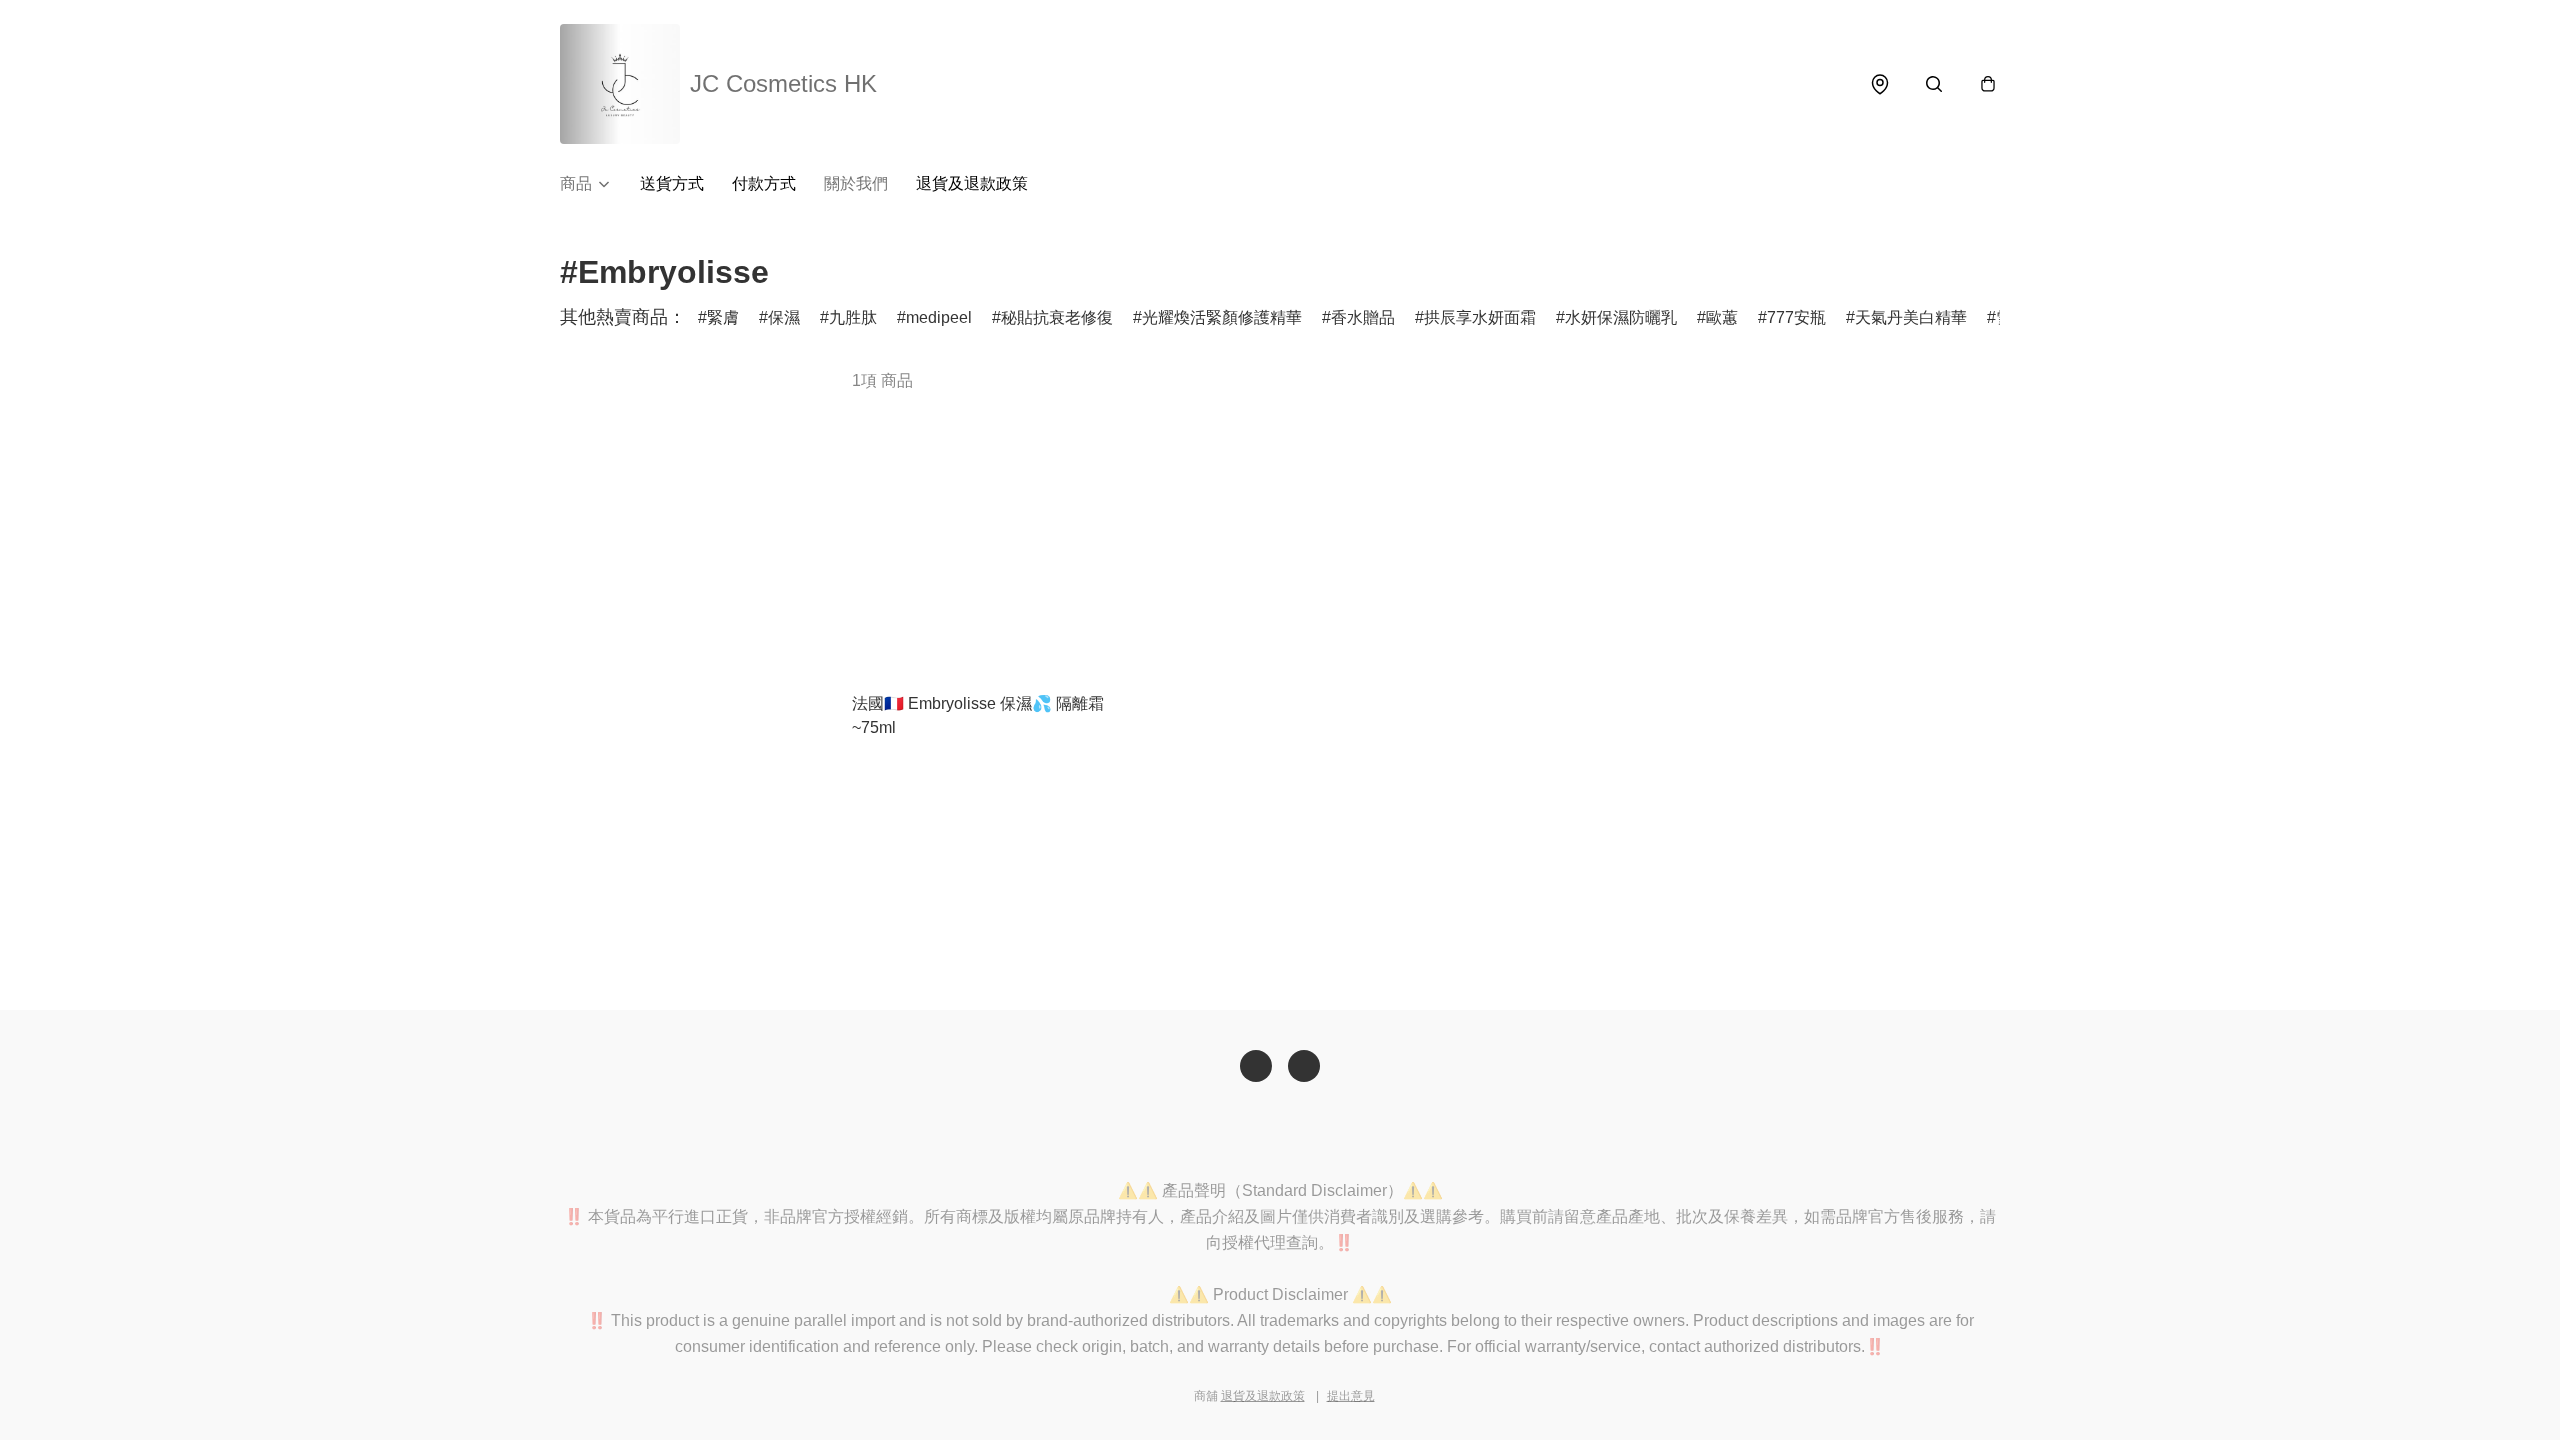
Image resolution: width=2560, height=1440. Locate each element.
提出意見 (1351, 1396)
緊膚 (723, 317)
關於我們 (856, 183)
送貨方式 (672, 183)
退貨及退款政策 (972, 183)
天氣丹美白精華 (1911, 317)
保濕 (784, 317)
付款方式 (764, 183)
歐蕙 (1722, 317)
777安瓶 (1796, 317)
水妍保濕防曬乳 (1621, 317)
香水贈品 (1363, 317)
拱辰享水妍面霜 (1480, 317)
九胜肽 (853, 317)
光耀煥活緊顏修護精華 (1222, 317)
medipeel (939, 317)
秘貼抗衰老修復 (1057, 317)
